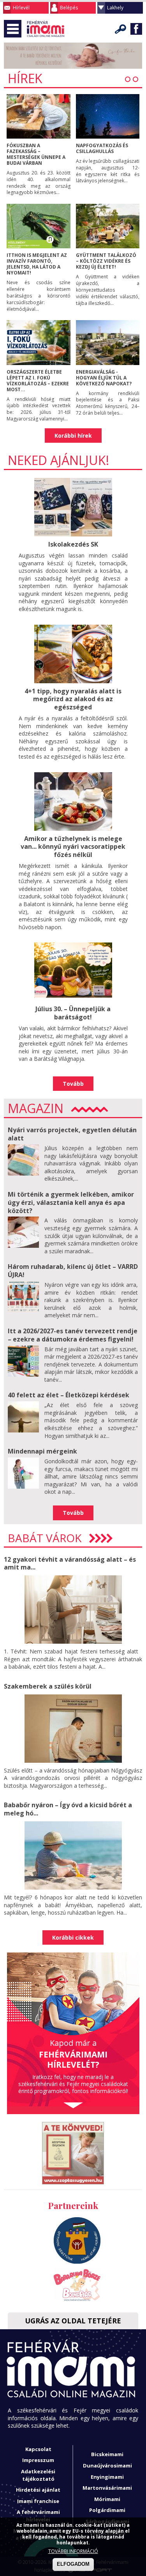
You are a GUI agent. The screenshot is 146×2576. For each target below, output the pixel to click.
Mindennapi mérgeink (42, 1451)
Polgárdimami (107, 2510)
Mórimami (107, 2499)
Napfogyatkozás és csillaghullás (102, 148)
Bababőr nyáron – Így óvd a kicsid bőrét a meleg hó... (68, 1809)
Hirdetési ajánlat (38, 2490)
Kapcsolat (38, 2449)
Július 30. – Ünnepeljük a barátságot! (73, 1013)
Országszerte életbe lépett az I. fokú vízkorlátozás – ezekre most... (38, 381)
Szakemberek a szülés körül (48, 1686)
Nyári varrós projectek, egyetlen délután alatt (72, 1134)
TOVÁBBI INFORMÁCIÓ (73, 2551)
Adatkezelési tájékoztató (38, 2475)
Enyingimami (107, 2477)
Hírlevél (21, 8)
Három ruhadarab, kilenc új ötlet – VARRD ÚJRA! (73, 1271)
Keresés (121, 29)
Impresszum (38, 2460)
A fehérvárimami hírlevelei (38, 2516)
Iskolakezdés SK (73, 544)
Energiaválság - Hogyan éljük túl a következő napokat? (104, 378)
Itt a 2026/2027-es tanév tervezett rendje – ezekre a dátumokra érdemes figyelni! (73, 1335)
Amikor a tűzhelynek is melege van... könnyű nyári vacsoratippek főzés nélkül (73, 847)
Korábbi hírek (73, 436)
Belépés (69, 8)
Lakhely (115, 8)
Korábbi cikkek (73, 1937)
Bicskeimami (107, 2454)
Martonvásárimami (107, 2488)
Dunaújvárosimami (107, 2466)
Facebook (136, 29)
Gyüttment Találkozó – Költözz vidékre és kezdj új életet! (106, 261)
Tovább (73, 1084)
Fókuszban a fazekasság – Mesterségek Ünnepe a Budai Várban (36, 154)
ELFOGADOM (73, 2564)
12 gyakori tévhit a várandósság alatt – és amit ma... (70, 1563)
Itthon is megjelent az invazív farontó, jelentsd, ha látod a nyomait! (37, 264)
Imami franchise (38, 2501)
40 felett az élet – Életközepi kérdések (69, 1395)
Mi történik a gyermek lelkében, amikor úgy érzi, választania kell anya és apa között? (71, 1202)
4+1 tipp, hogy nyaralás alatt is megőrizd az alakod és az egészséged (73, 699)
